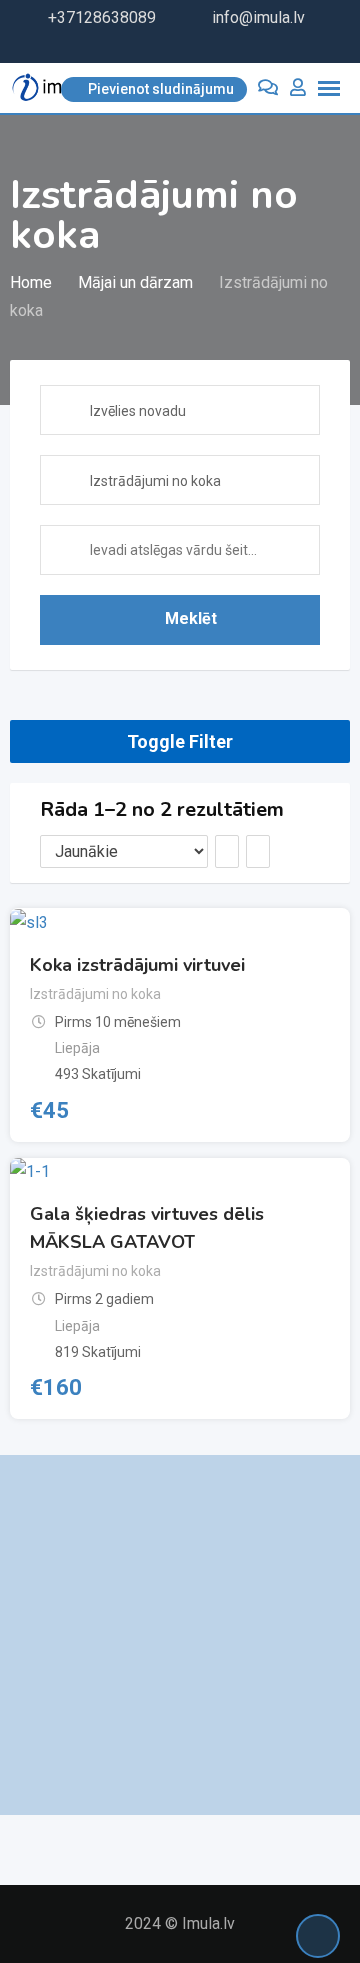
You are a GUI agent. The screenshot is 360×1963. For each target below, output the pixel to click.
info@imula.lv (258, 17)
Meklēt (191, 618)
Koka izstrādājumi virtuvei (137, 965)
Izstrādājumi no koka (95, 994)
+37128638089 (102, 17)
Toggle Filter (180, 741)
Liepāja (77, 1048)
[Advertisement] (180, 1635)
